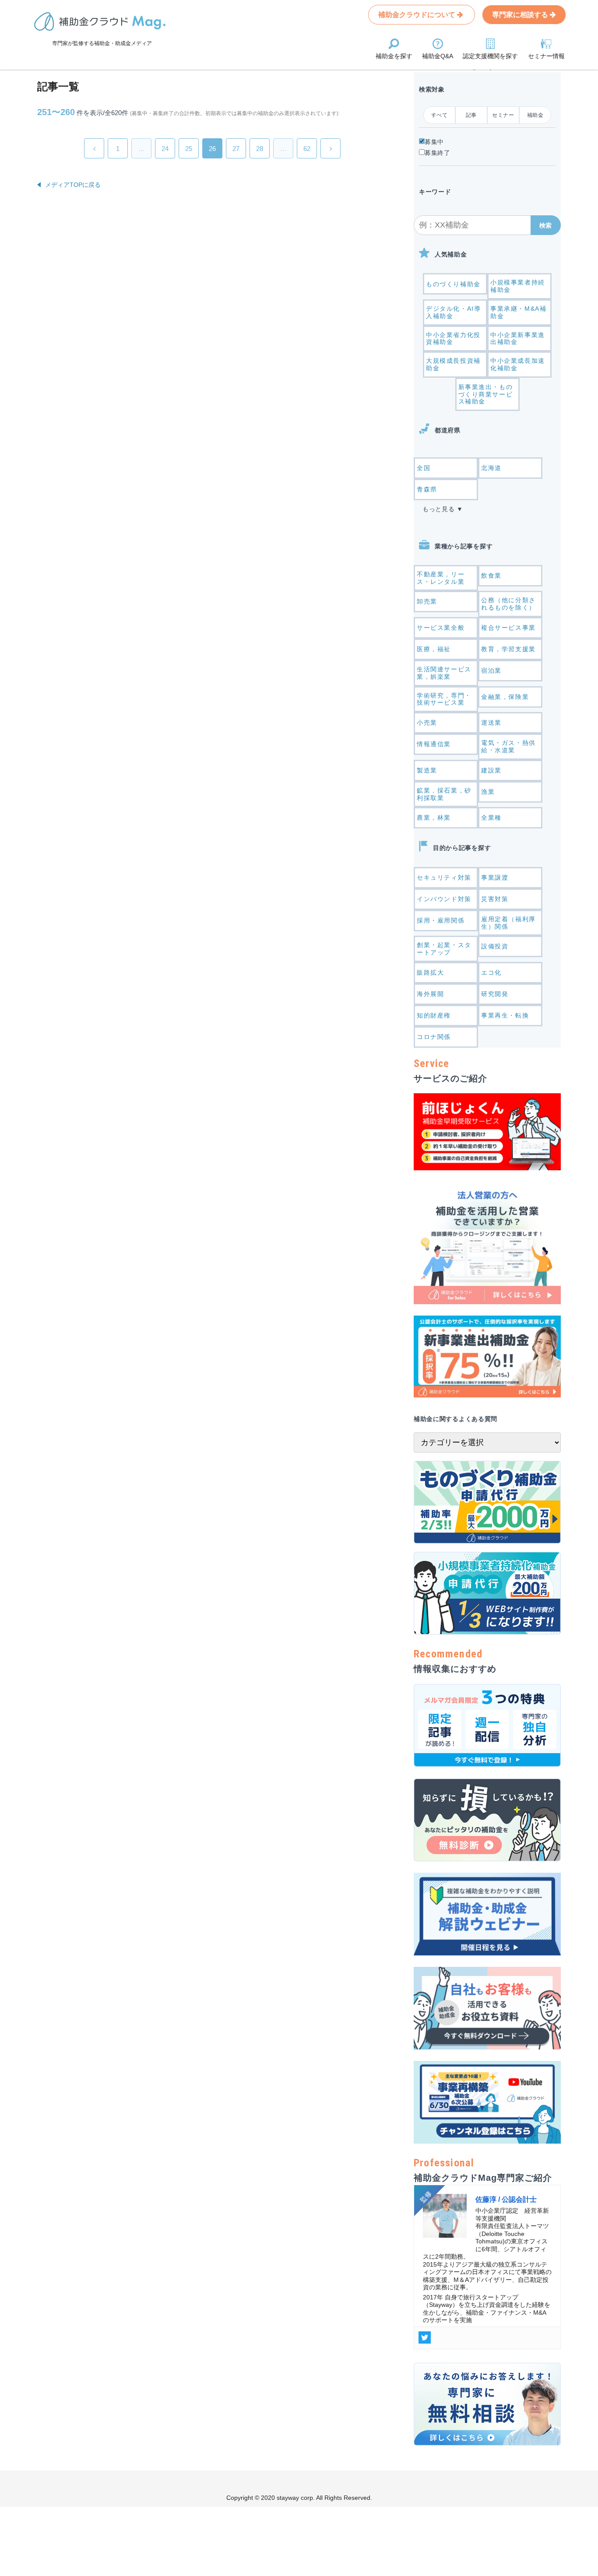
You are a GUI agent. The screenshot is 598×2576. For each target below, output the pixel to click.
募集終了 (438, 153)
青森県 (427, 489)
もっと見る (439, 509)
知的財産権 (434, 1015)
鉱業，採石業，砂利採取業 (444, 794)
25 (189, 149)
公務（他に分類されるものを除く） (508, 604)
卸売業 (427, 601)
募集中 (434, 142)
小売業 (427, 723)
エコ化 (491, 972)
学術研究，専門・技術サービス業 (444, 699)
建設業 (491, 770)
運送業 (491, 723)
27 (236, 149)
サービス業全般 (441, 628)
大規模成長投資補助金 (453, 364)
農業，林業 (434, 818)
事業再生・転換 (505, 1015)
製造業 (427, 770)
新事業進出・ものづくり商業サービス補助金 (486, 394)
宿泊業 (491, 670)
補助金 (535, 115)
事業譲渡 (495, 877)
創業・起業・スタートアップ (444, 949)
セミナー (503, 115)
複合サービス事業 (508, 628)
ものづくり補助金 (453, 284)
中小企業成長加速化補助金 (518, 364)
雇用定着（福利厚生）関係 (508, 923)
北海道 (491, 468)
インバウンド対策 (444, 899)
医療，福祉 (434, 649)
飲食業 (491, 576)
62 (307, 149)
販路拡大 (430, 972)
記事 (471, 115)
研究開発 (495, 994)
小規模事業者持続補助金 (518, 286)
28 (260, 149)
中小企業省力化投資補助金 (453, 339)
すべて (440, 115)
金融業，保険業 (505, 697)
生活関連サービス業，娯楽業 (444, 673)
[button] (546, 225)
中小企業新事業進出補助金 (518, 339)
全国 (424, 468)
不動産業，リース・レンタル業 (441, 578)
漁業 (488, 792)
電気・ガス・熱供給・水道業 (508, 746)
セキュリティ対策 (444, 877)
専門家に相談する (521, 15)
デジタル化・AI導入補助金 (453, 312)
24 (165, 149)
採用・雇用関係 (441, 920)
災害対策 (495, 899)
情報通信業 (434, 744)
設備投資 (495, 946)
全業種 (491, 818)
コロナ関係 (434, 1037)
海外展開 (430, 994)
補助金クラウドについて (418, 15)
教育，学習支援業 (508, 649)
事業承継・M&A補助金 (518, 312)
